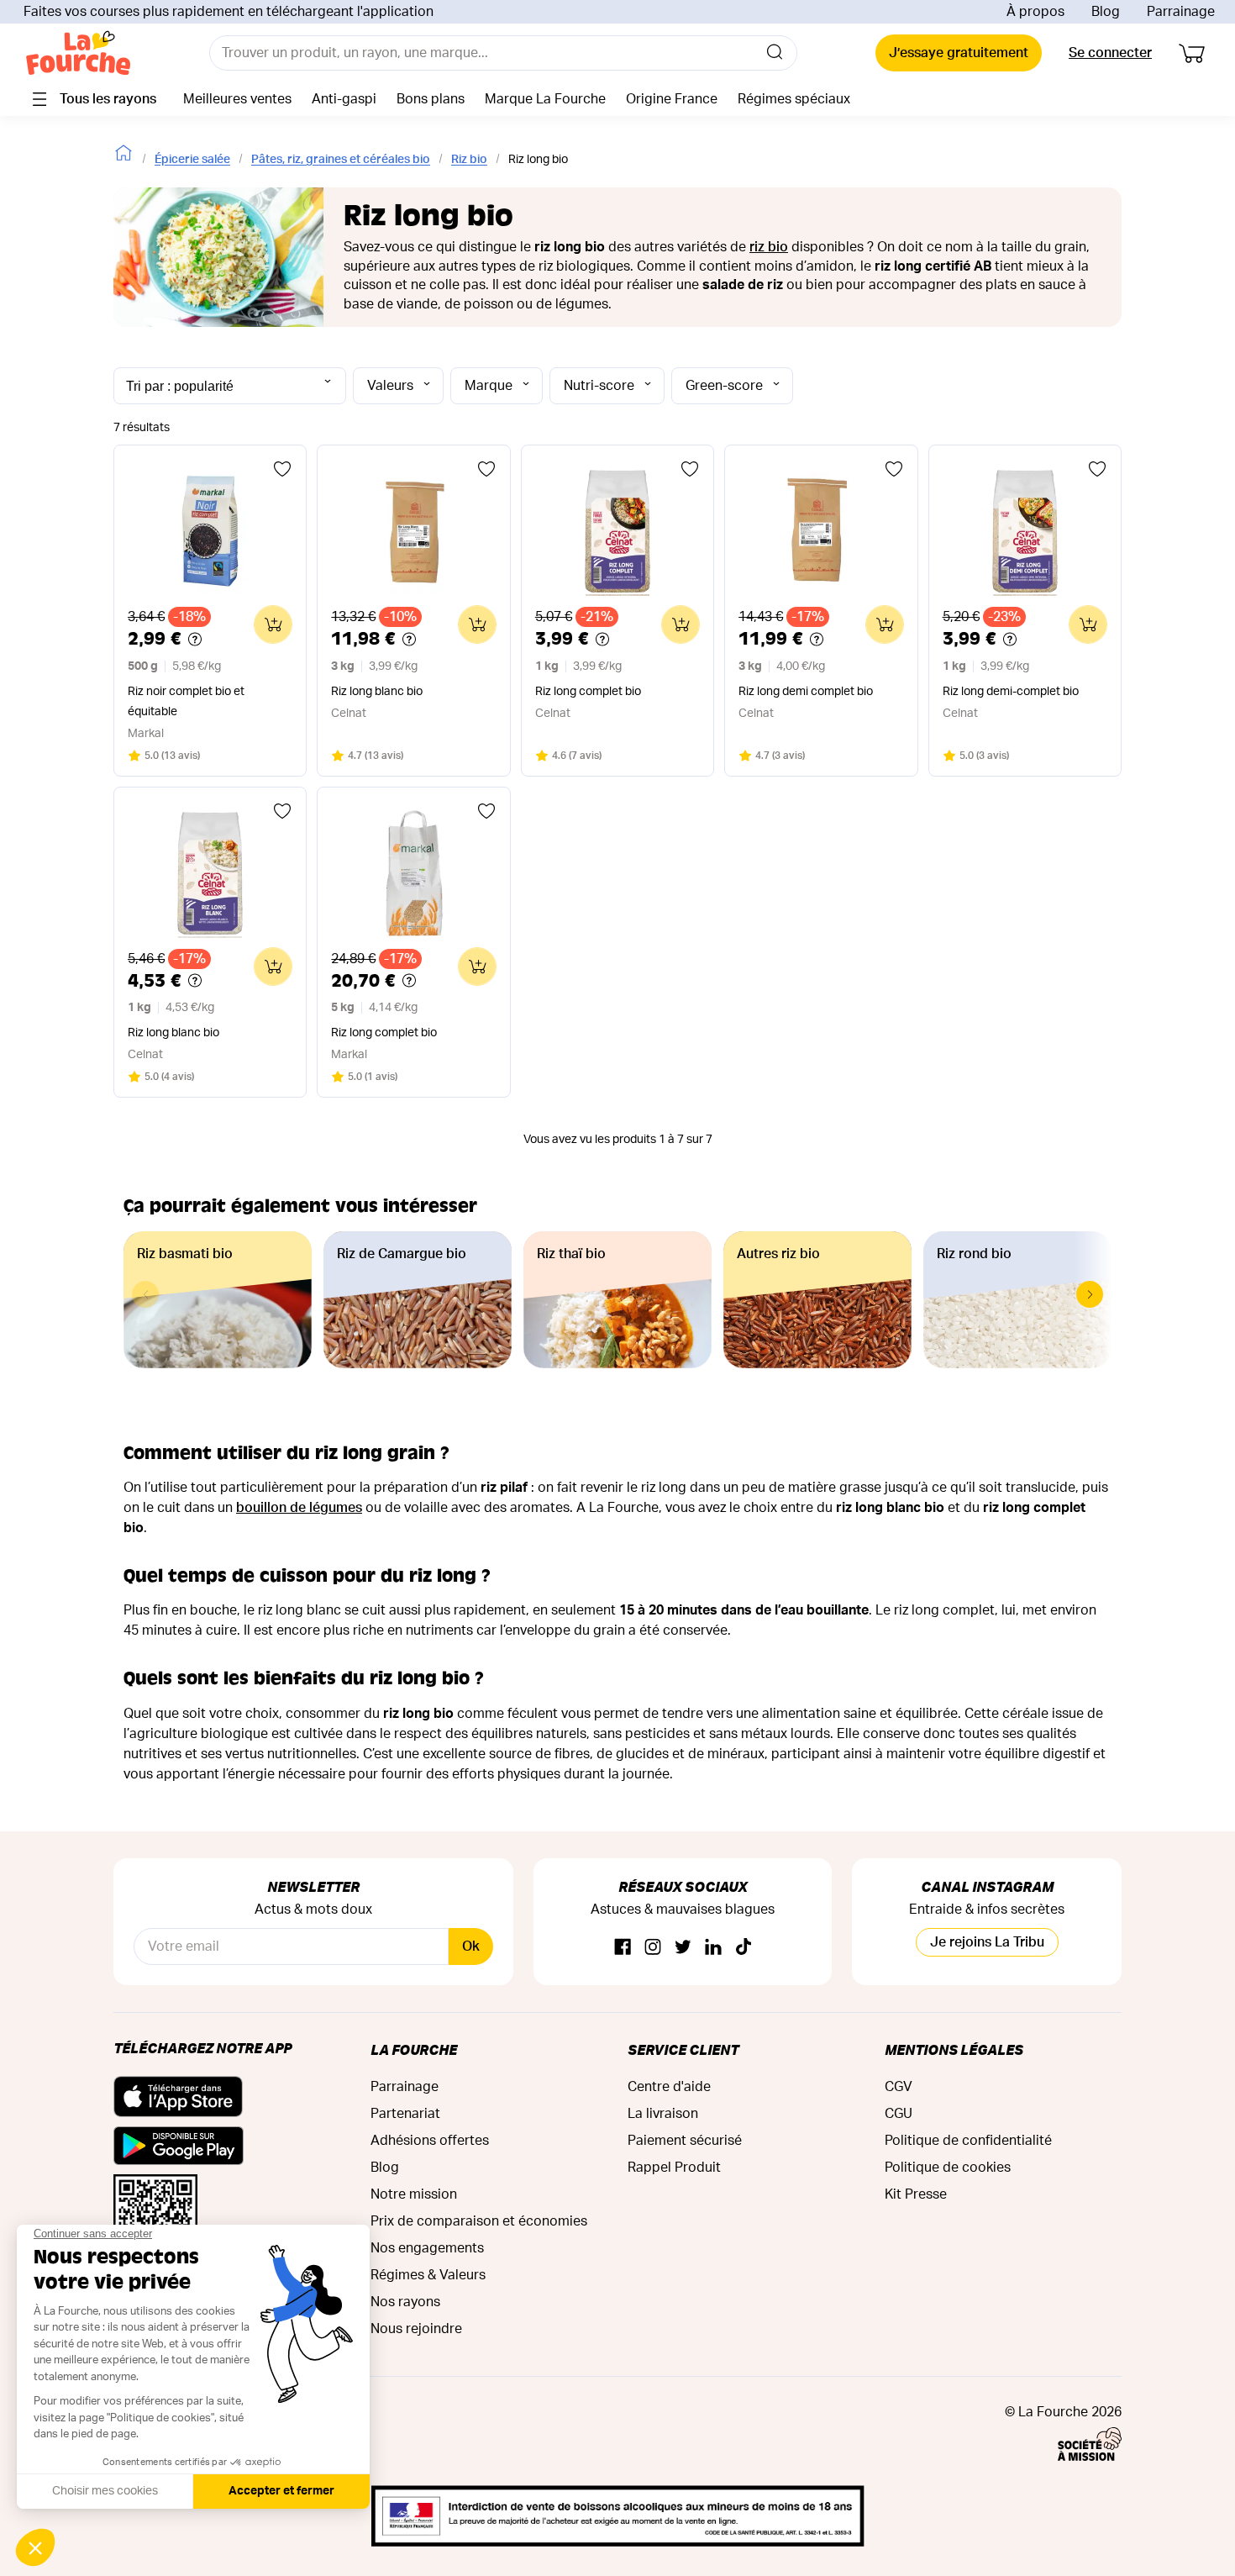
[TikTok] (744, 1948)
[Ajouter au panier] (273, 624)
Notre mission (414, 2194)
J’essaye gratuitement (959, 53)
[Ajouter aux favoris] (282, 469)
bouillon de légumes (299, 1508)
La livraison (663, 2114)
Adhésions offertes (430, 2141)
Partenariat (405, 2114)
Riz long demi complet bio (806, 692)
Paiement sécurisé (685, 2141)
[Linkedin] (713, 1948)
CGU (899, 2114)
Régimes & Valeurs (428, 2275)
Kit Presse (916, 2194)
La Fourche (414, 2049)
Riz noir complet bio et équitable (186, 702)
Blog (1106, 12)
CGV (899, 2087)
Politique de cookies (948, 2168)
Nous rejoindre (416, 2329)
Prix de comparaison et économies (479, 2221)
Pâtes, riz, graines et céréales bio (341, 160)
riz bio (769, 247)
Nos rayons (405, 2302)
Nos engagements (427, 2248)
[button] (1090, 1294)
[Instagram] (653, 1948)
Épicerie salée (192, 160)
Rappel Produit (674, 2168)
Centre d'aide (669, 2087)
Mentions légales (954, 2049)
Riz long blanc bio (377, 692)
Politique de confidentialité (968, 2141)
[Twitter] (683, 1948)
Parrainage (1181, 12)
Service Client (683, 2049)
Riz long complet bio (588, 692)
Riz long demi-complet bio (1011, 692)
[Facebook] (623, 1948)
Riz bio (469, 160)
